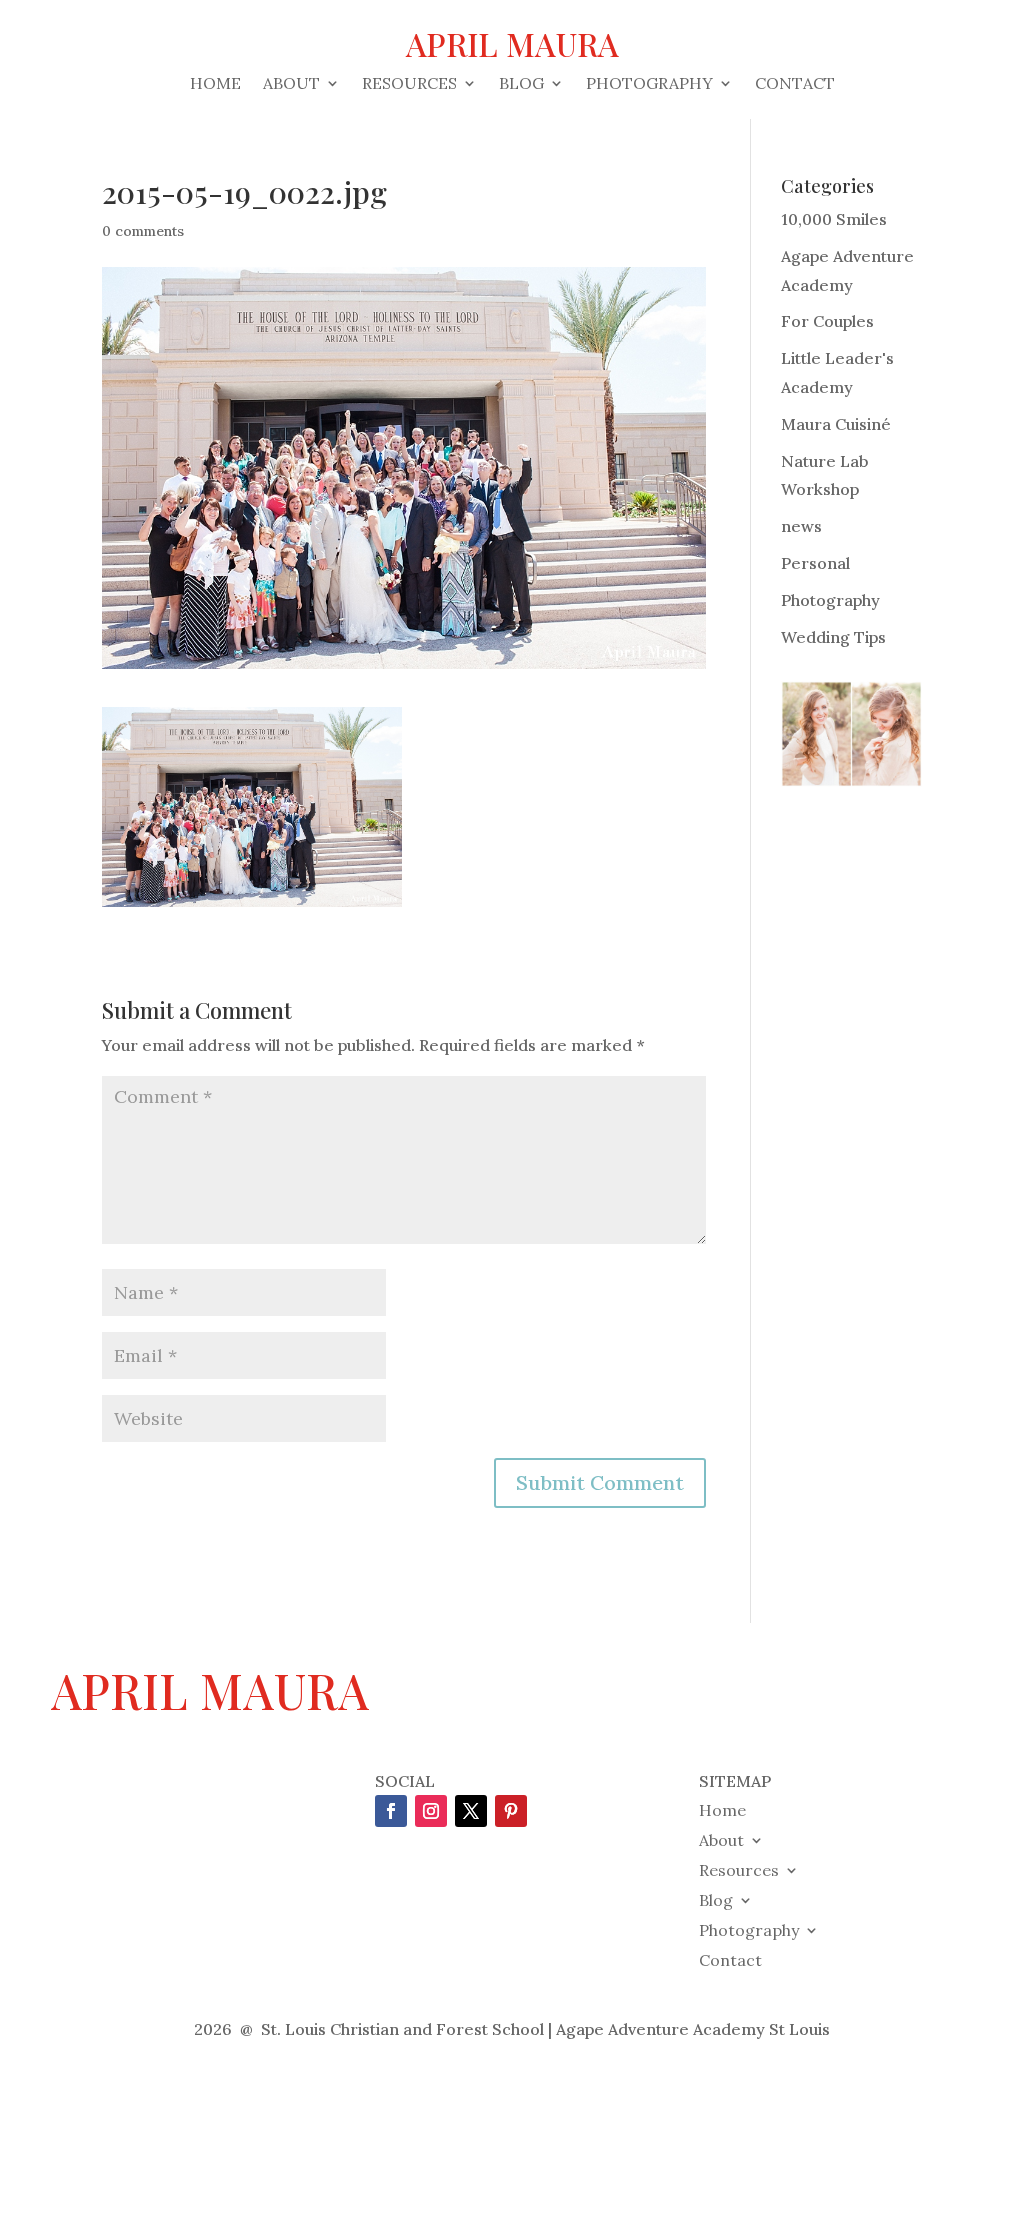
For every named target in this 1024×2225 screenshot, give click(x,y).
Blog (521, 84)
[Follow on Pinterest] (511, 1811)
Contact (795, 84)
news (801, 526)
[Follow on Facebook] (391, 1811)
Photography (649, 84)
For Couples (827, 321)
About (291, 84)
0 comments (143, 231)
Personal (815, 563)
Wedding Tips (833, 637)
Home (215, 84)
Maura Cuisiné (836, 424)
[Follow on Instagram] (431, 1811)
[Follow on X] (471, 1811)
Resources (409, 84)
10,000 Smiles (834, 219)
